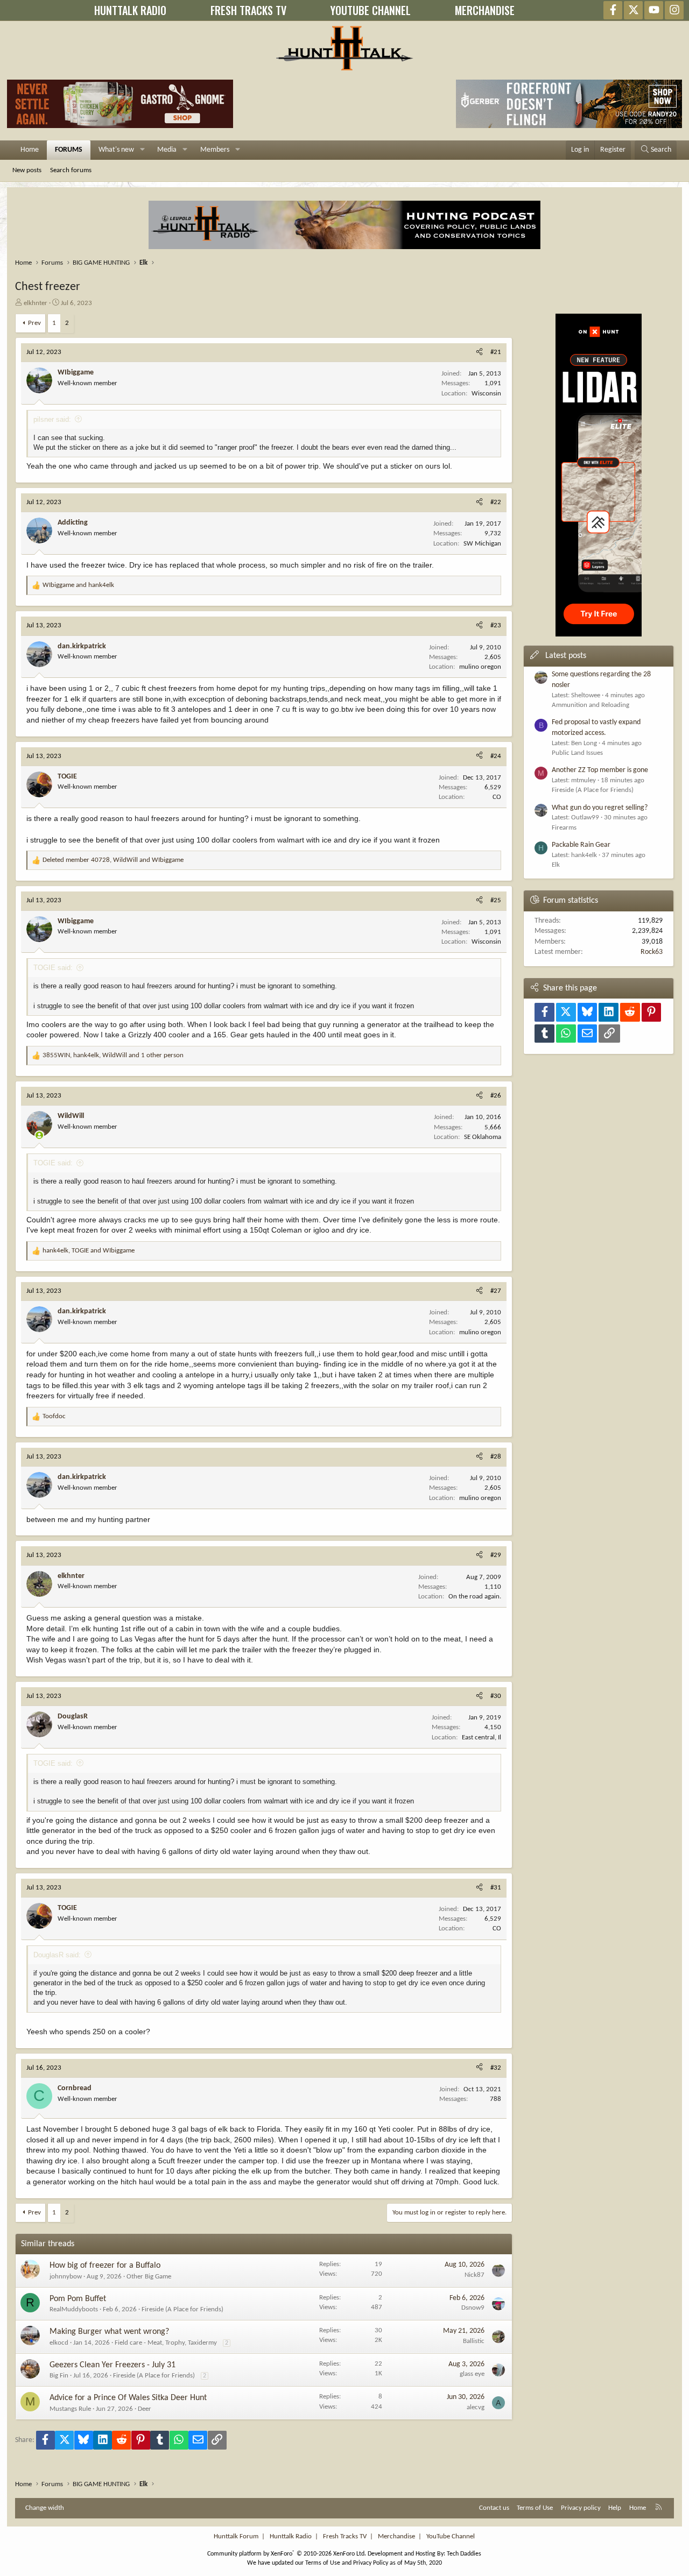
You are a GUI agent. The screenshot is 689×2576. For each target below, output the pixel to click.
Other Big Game (149, 2277)
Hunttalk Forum (236, 2536)
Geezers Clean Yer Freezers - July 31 (113, 2365)
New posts (27, 170)
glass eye (472, 2374)
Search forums (71, 170)
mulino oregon (480, 667)
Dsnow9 (473, 2308)
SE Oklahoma (483, 1137)
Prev (34, 323)
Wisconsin (486, 394)
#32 (496, 2068)
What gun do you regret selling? (600, 808)
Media (167, 150)
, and (113, 860)
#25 (496, 900)
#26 (496, 1096)
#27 (496, 1291)
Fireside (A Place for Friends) (182, 2309)
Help (615, 2508)
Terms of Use (535, 2508)
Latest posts (566, 656)
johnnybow (66, 2277)
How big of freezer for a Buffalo (105, 2266)
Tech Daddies (464, 2554)
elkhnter (36, 303)
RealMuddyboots (74, 2309)
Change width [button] (45, 2508)
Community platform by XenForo (287, 2554)
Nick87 (474, 2275)
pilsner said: (52, 419)
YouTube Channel (451, 2536)
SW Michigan (482, 544)
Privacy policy (581, 2508)
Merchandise (396, 2536)
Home (30, 150)
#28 (496, 1457)
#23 (496, 625)
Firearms (564, 828)
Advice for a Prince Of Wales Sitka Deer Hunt (128, 2398)
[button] (142, 150)
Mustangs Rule (70, 2409)
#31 (496, 1888)
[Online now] (39, 1135)
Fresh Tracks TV (345, 2536)
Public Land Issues (577, 753)
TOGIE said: (53, 968)
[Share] (479, 352)
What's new (116, 150)
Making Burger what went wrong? (109, 2332)
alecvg (476, 2407)
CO (497, 797)
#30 (496, 1696)
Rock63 (652, 952)
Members (215, 150)
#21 (496, 352)
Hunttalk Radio (291, 2536)
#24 (496, 756)
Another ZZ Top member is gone (600, 770)
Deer (145, 2409)
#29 (496, 1555)
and (78, 585)
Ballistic (474, 2341)
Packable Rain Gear (581, 845)
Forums (69, 150)
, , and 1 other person (113, 1055)
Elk (556, 865)
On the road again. (475, 1597)
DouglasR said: (57, 1955)
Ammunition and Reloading (590, 705)
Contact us (494, 2508)
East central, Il (481, 1738)
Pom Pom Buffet (78, 2299)
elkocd (59, 2343)
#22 (496, 502)
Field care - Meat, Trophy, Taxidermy (166, 2343)
